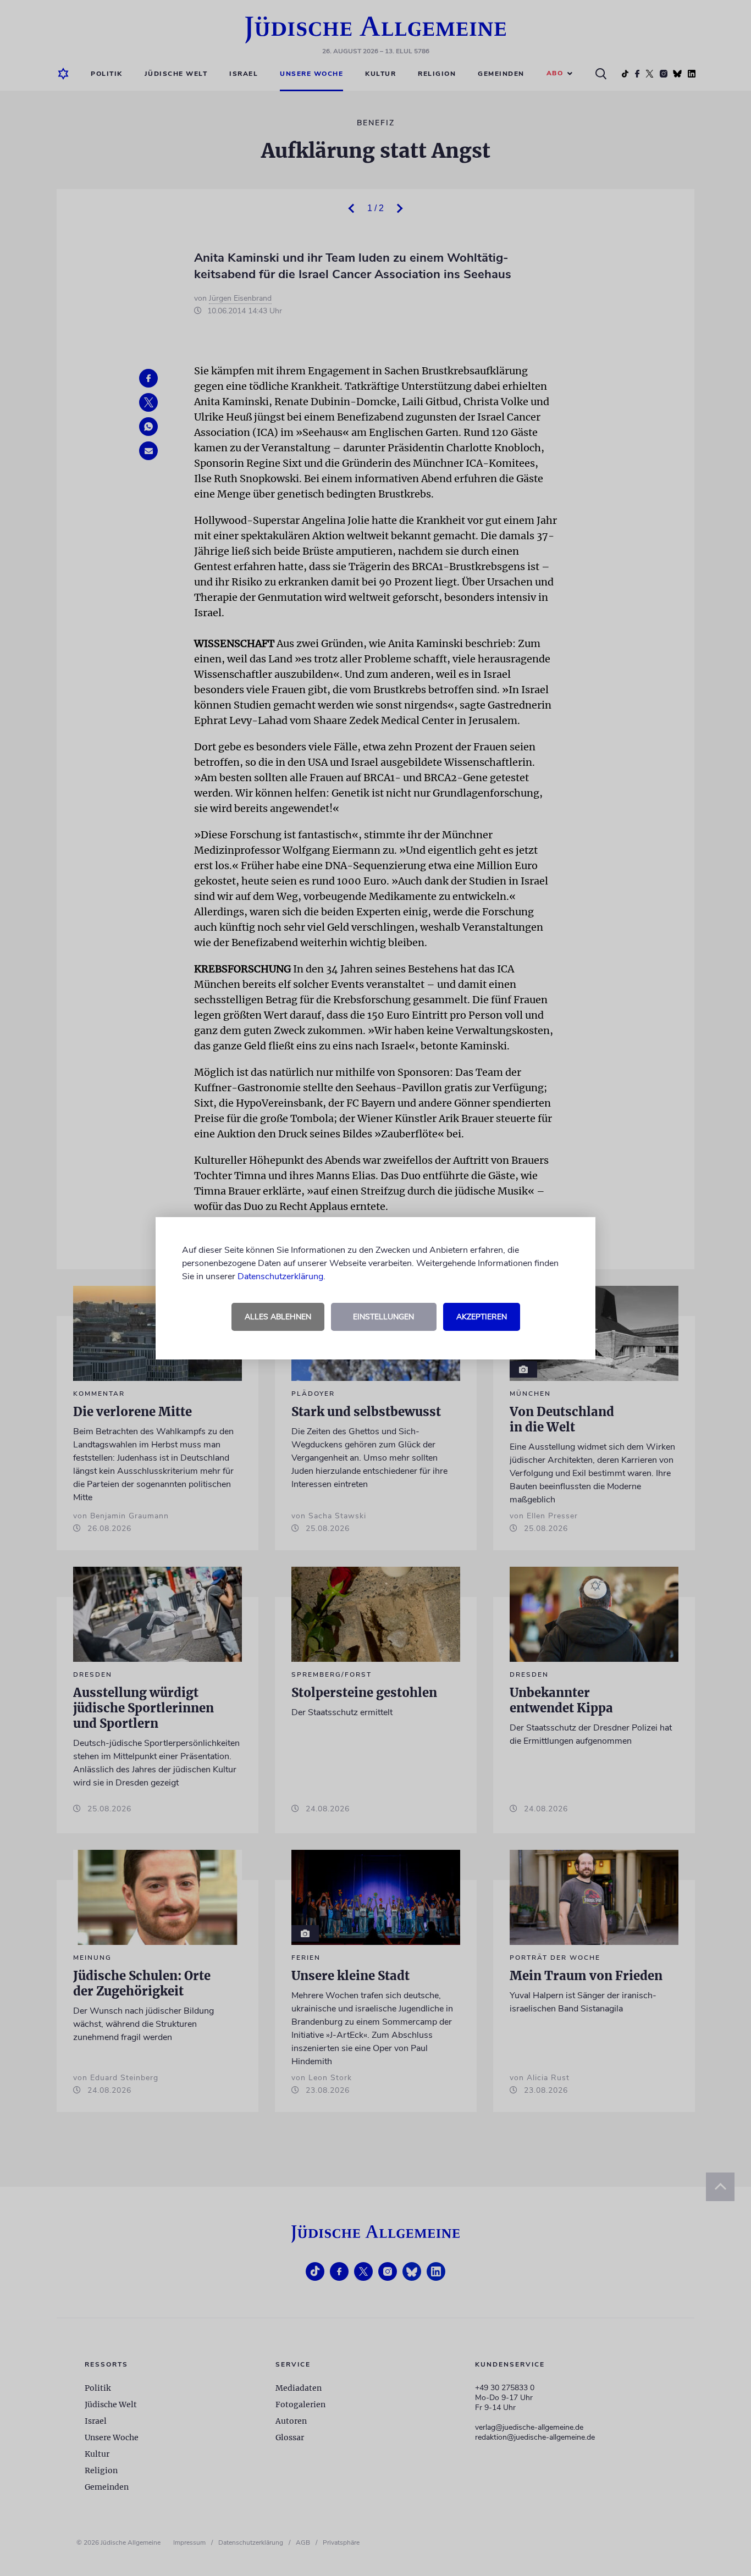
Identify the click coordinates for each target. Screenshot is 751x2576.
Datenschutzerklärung (280, 1276)
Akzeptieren (482, 1317)
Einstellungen (383, 1317)
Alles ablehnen (278, 1317)
